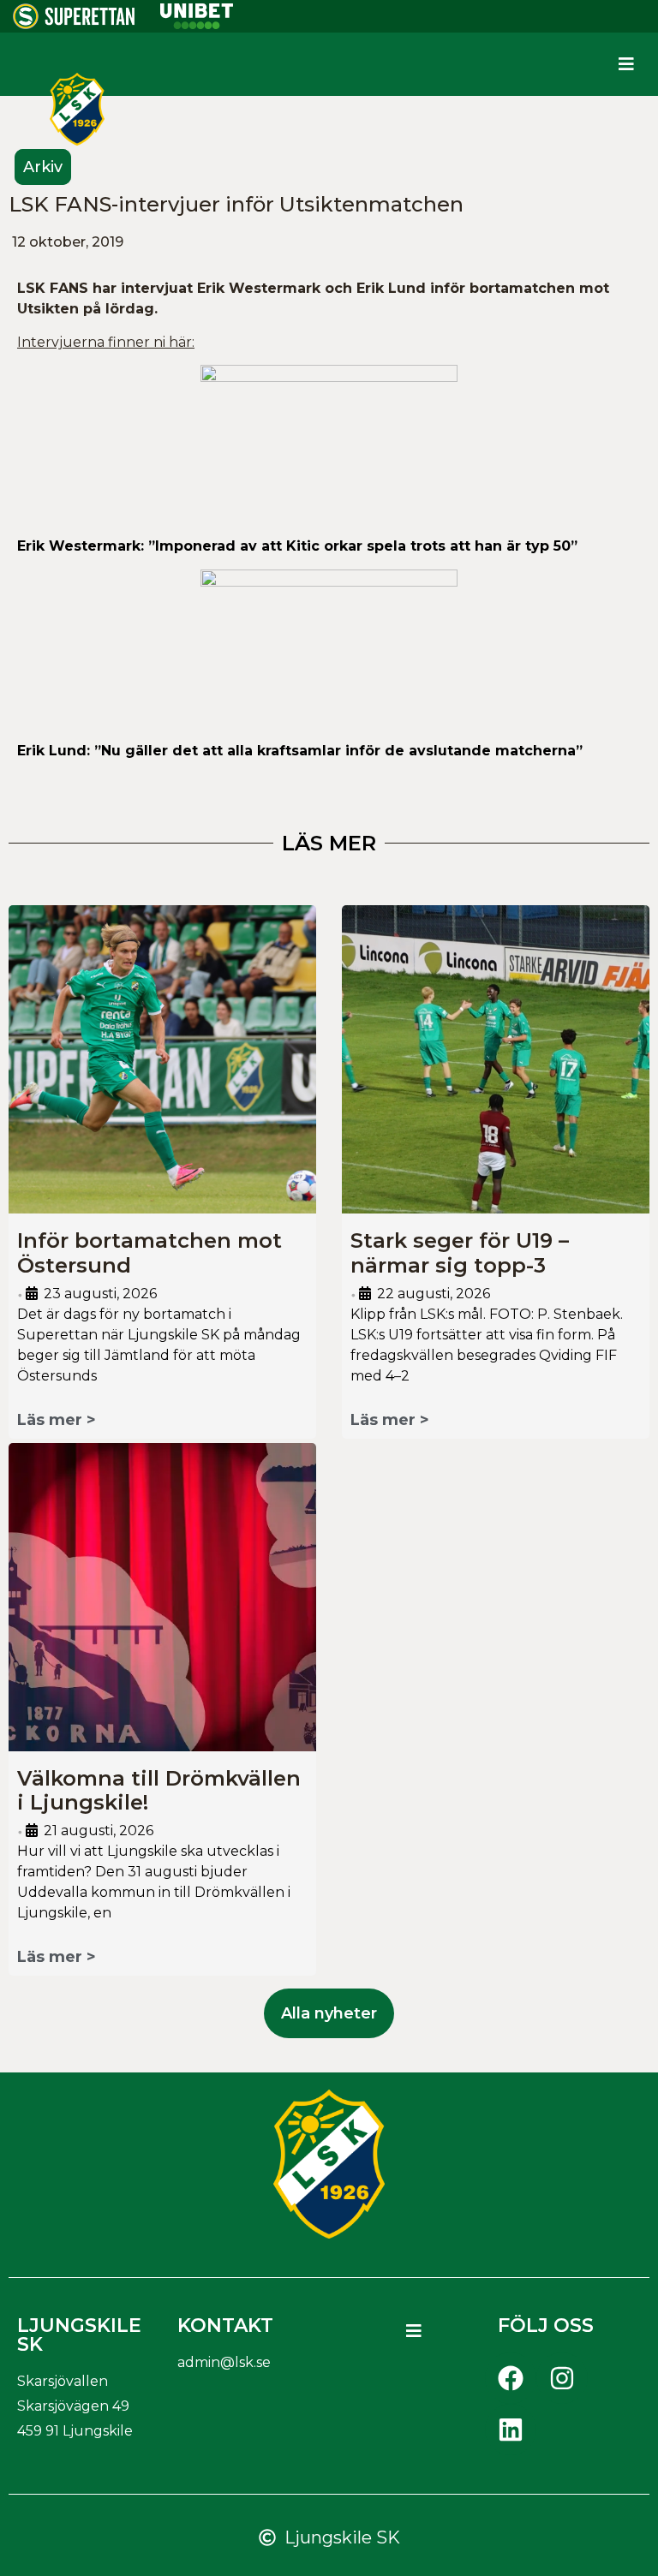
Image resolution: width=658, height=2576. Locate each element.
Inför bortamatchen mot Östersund (150, 1253)
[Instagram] (562, 2378)
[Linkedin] (511, 2430)
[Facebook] (511, 2378)
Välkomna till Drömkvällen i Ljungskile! (159, 1791)
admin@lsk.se (224, 2362)
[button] (627, 64)
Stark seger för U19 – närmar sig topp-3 (460, 1253)
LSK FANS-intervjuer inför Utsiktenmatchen (236, 204)
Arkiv (43, 167)
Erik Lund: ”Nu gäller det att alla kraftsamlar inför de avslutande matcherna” (302, 751)
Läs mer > (57, 1420)
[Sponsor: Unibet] (196, 24)
